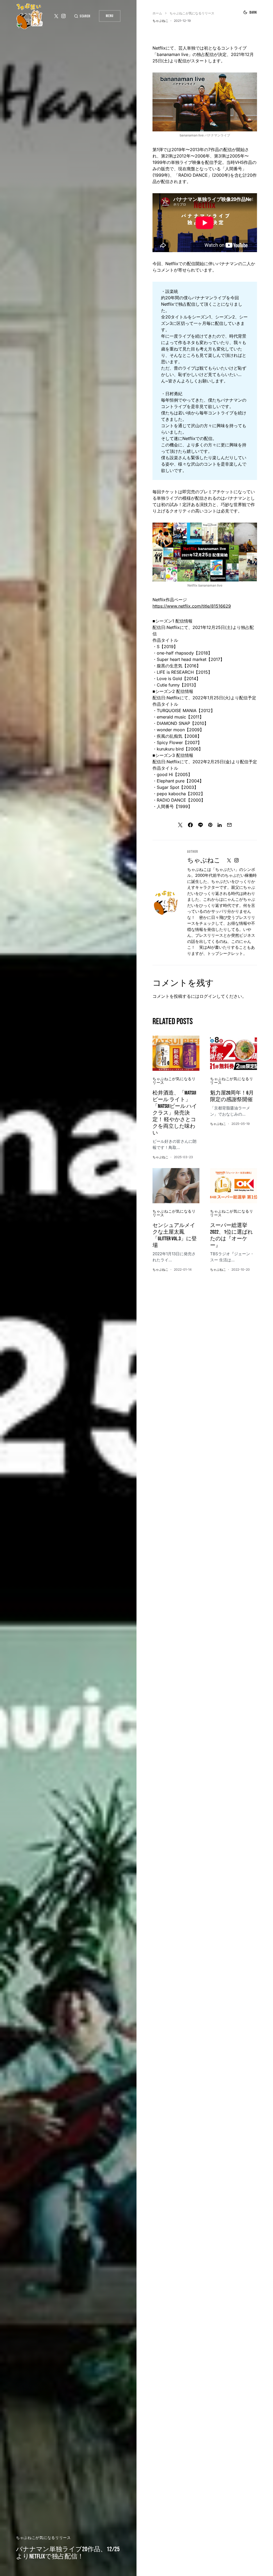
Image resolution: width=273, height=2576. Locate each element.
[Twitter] (56, 16)
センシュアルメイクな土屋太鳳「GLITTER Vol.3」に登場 (175, 1235)
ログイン (208, 996)
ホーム (157, 13)
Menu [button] (110, 16)
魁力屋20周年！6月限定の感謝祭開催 (232, 1096)
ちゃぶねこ (204, 860)
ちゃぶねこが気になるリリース (43, 2538)
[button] (82, 16)
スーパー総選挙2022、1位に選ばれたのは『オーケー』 (231, 1235)
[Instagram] (63, 16)
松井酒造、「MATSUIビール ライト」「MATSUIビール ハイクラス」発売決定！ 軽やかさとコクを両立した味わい (175, 1113)
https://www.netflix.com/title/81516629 (192, 606)
